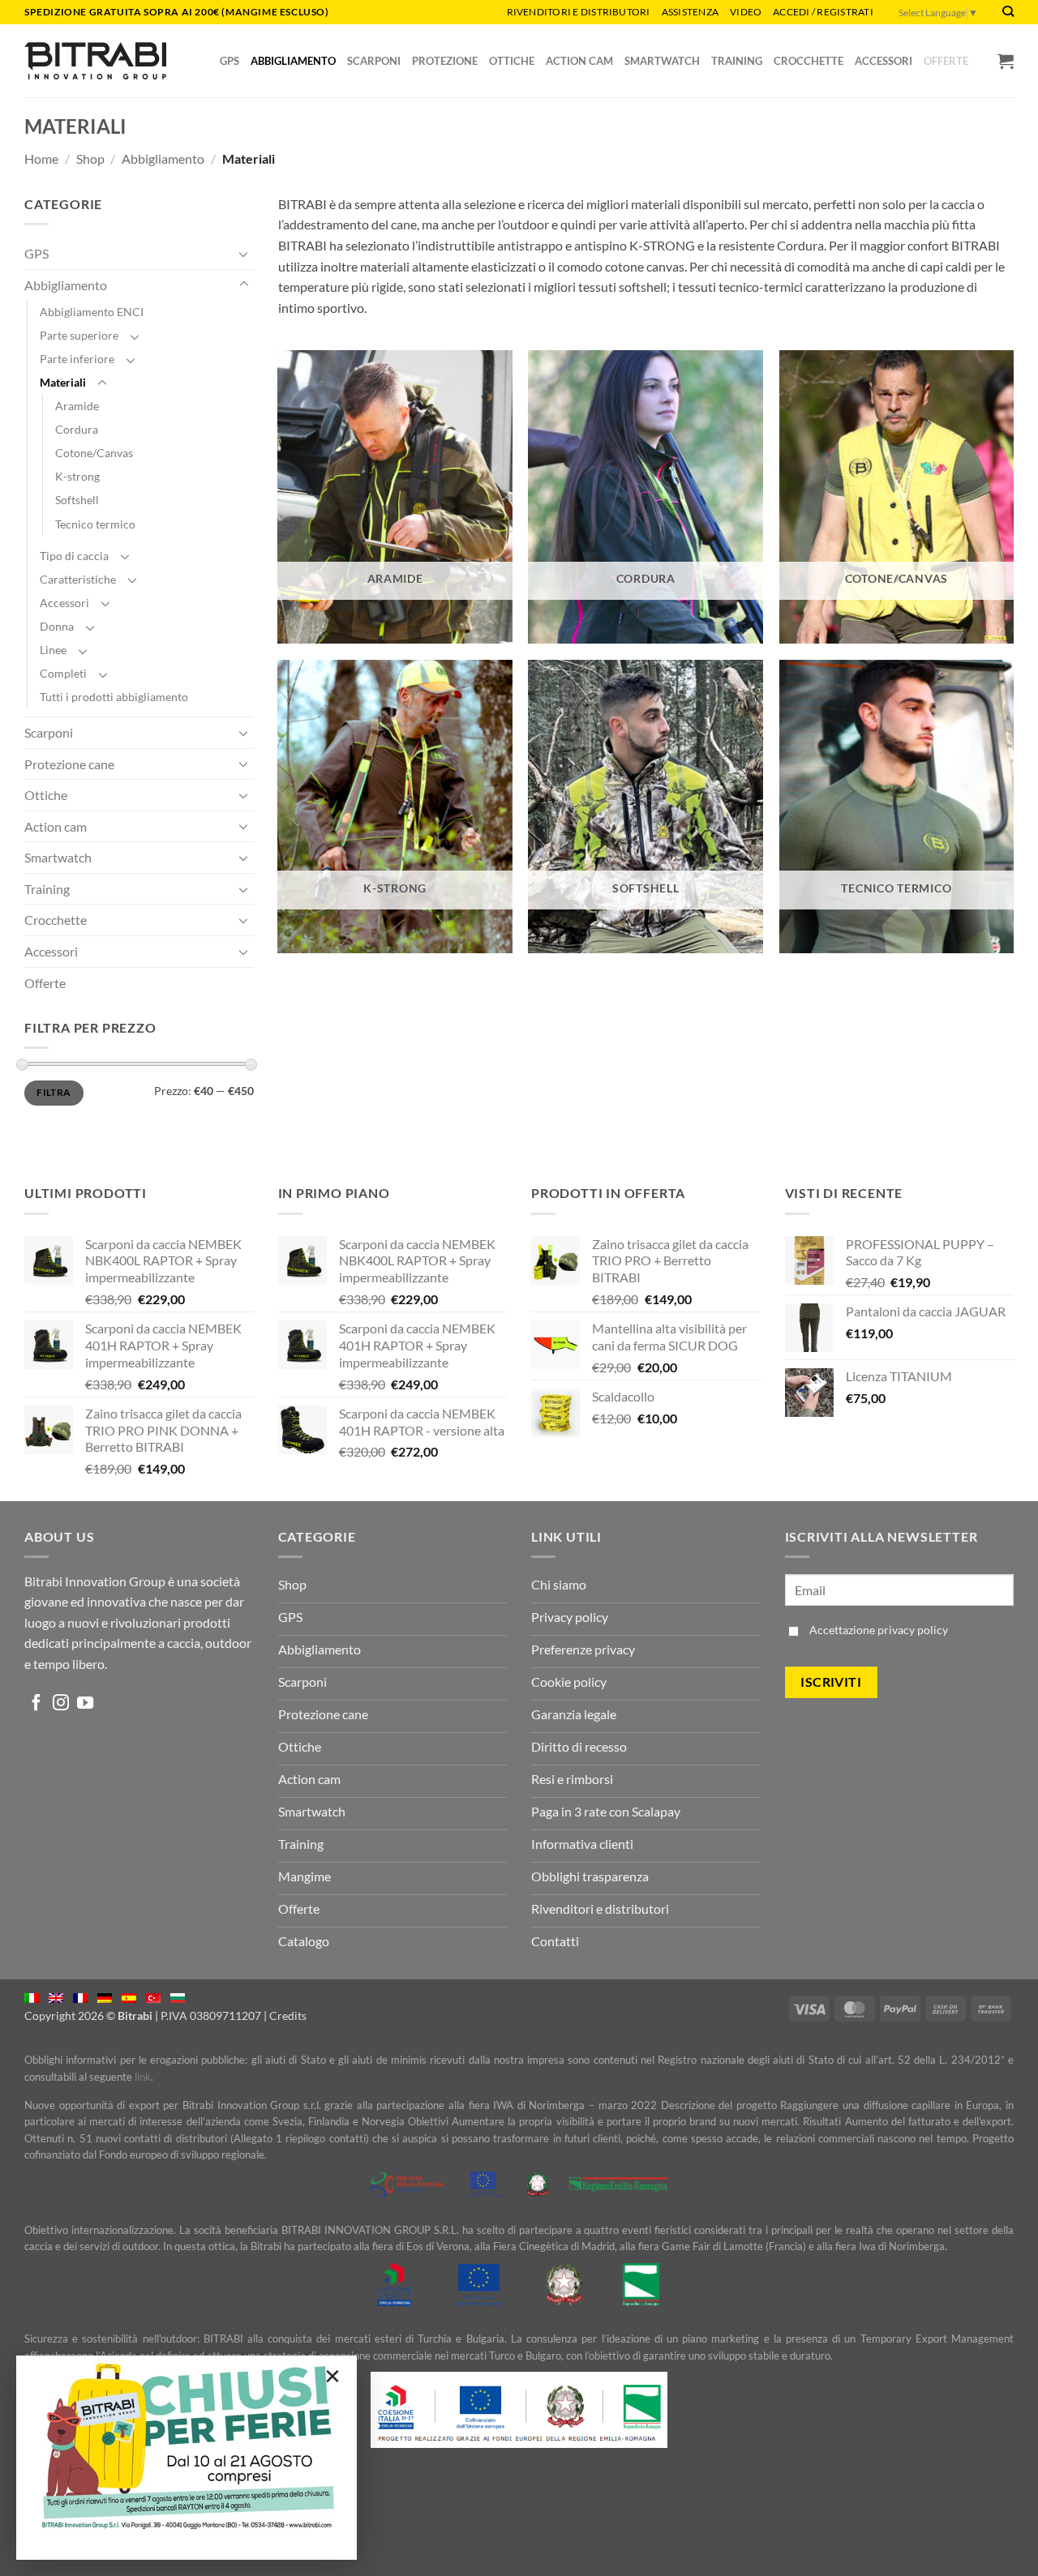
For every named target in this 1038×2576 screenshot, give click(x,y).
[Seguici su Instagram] (61, 1704)
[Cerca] (1008, 12)
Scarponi (49, 732)
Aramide (77, 406)
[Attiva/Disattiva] (244, 254)
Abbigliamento (163, 158)
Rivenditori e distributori (579, 12)
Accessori (64, 603)
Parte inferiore (77, 359)
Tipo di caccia (74, 556)
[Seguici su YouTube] (85, 1704)
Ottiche (46, 795)
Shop (90, 158)
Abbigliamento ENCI (92, 312)
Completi (63, 673)
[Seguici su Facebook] (36, 1704)
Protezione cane (69, 764)
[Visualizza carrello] (1006, 61)
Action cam (56, 826)
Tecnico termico (95, 524)
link (143, 2077)
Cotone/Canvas (94, 453)
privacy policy (913, 1630)
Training (47, 889)
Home (41, 158)
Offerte (45, 983)
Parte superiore (79, 335)
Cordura (77, 429)
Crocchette (56, 920)
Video (746, 12)
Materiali (63, 382)
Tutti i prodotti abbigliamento (114, 697)
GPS (36, 253)
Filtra (54, 1092)
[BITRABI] (95, 60)
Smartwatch (58, 857)
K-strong (77, 476)
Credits (288, 2015)
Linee (53, 650)
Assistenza (690, 12)
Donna (57, 626)
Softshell (77, 500)
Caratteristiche (78, 579)
